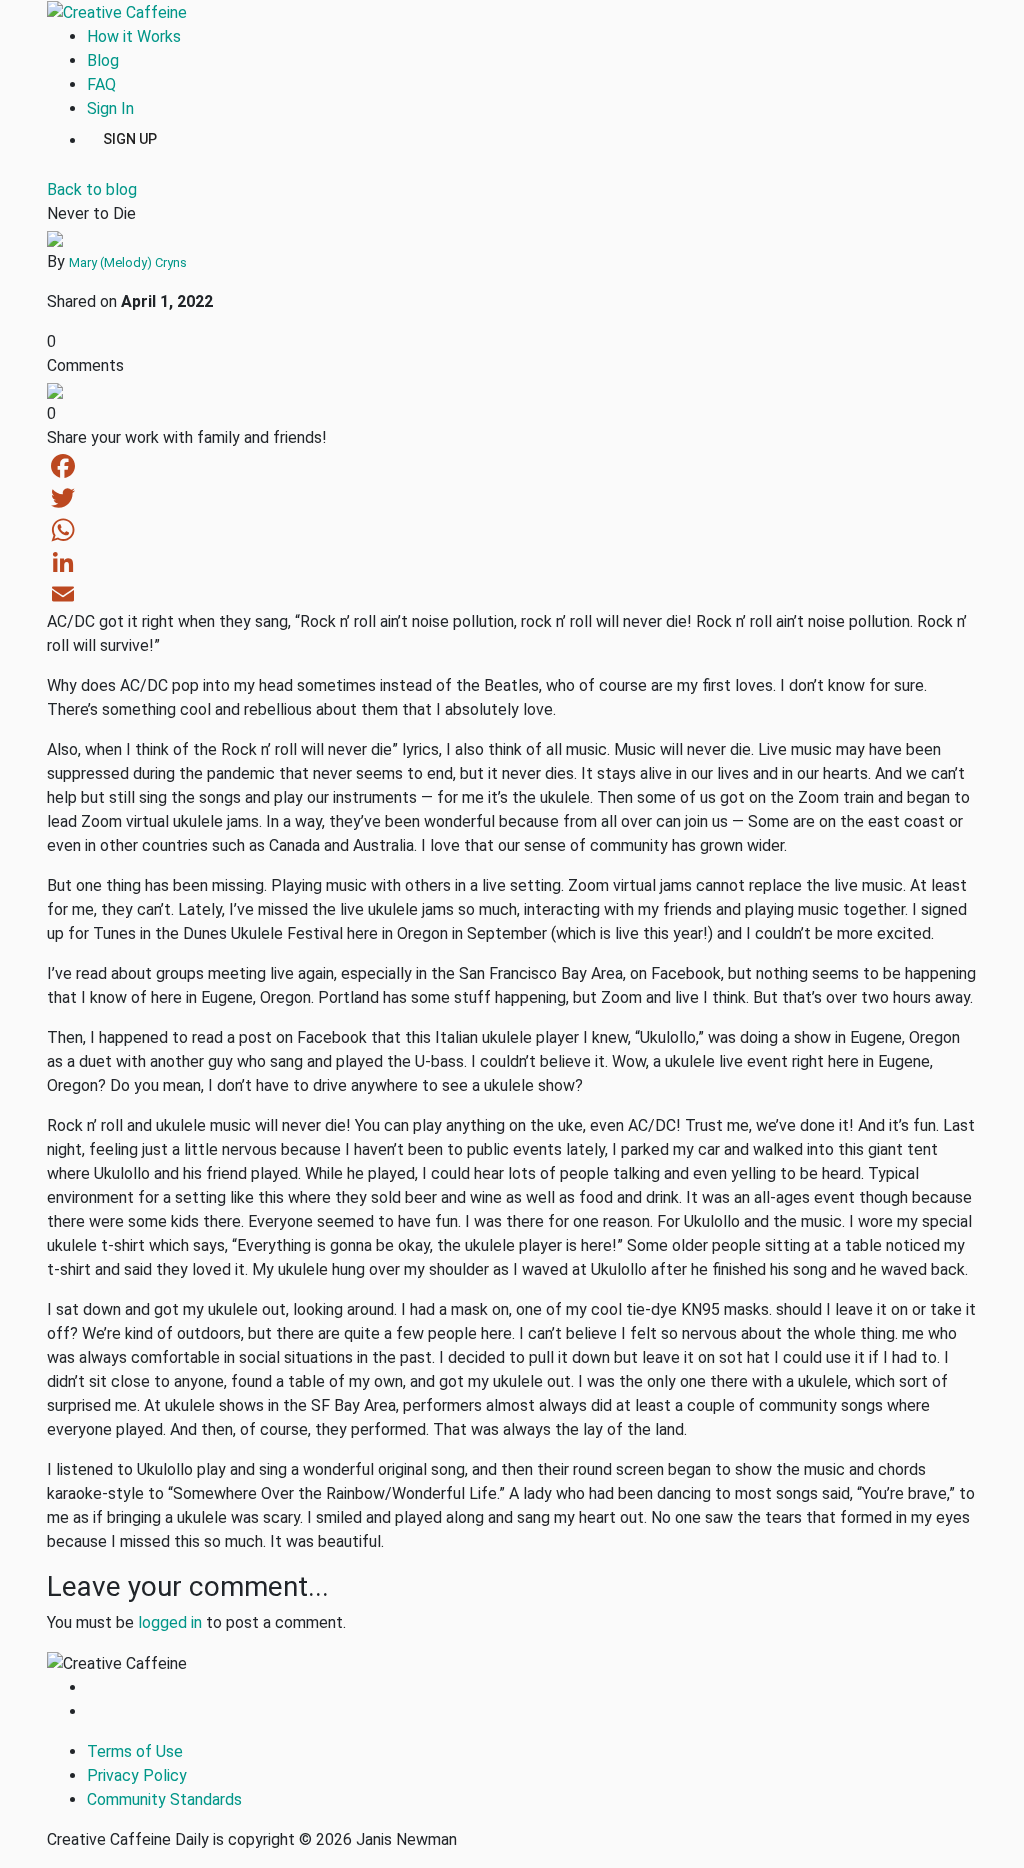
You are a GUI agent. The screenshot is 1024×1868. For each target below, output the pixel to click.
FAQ (101, 84)
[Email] (512, 594)
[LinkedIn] (512, 562)
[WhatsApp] (512, 530)
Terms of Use (135, 1751)
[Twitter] (512, 498)
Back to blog (92, 189)
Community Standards (164, 1799)
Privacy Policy (137, 1775)
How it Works (134, 36)
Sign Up (130, 138)
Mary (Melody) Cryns (128, 262)
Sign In (110, 108)
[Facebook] (512, 466)
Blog (103, 60)
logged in (170, 1622)
